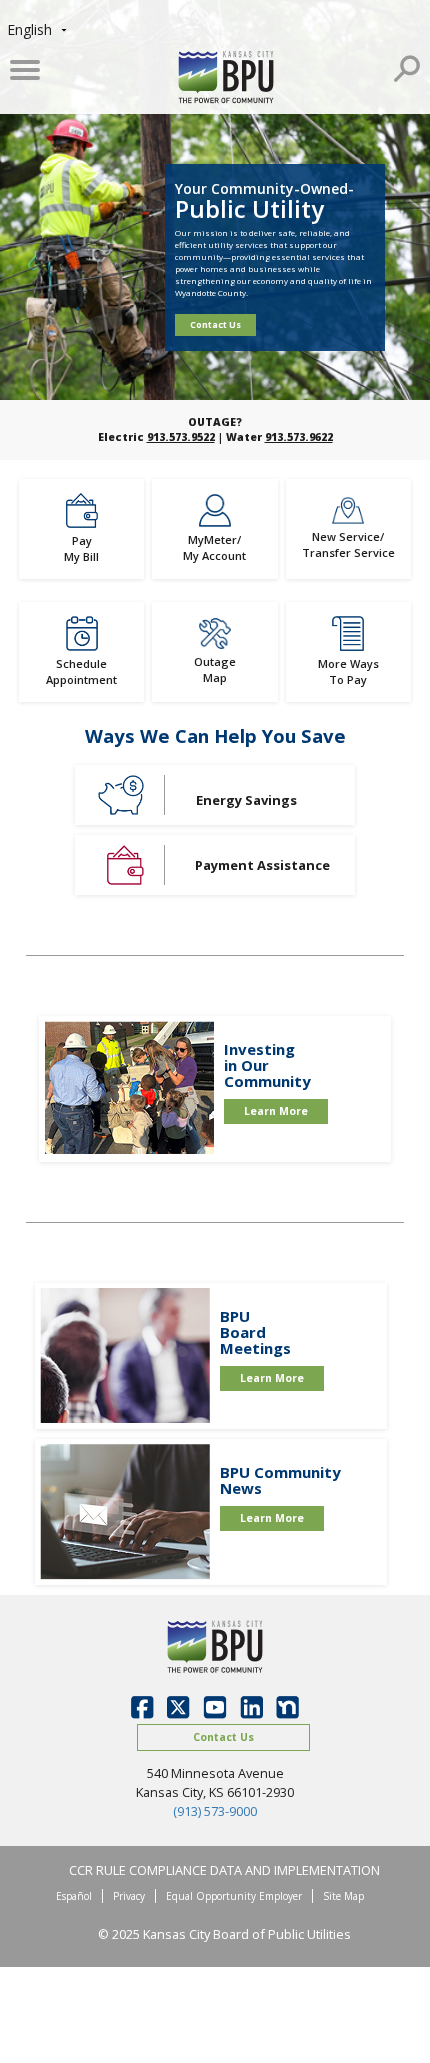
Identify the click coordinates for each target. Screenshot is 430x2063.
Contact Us (215, 324)
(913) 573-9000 (215, 1811)
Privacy (129, 1896)
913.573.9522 (181, 437)
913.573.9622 (299, 437)
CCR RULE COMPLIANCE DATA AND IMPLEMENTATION (224, 1870)
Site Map (343, 1896)
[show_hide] (407, 65)
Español (74, 1896)
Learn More (276, 1111)
